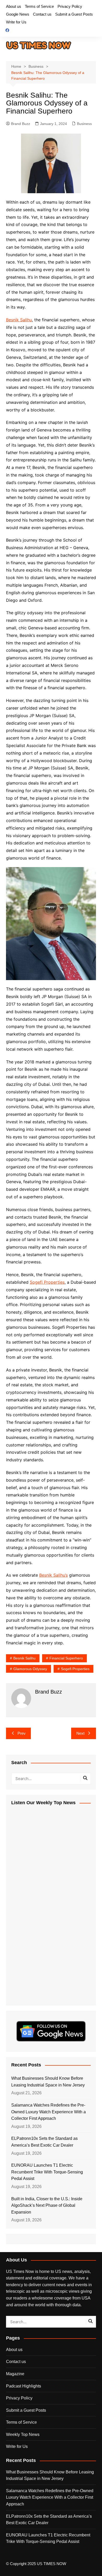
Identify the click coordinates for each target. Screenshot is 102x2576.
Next (80, 1733)
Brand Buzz (21, 124)
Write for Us (16, 22)
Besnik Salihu (19, 320)
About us (14, 6)
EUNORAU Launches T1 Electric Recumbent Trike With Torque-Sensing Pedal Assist (47, 2172)
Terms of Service (39, 6)
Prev (22, 1733)
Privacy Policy (70, 6)
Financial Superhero (66, 1658)
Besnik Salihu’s (53, 1575)
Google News (18, 14)
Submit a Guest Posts (74, 14)
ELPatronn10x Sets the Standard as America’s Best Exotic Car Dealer (44, 2142)
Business (84, 124)
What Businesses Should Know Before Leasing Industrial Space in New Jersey (48, 2082)
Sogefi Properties (47, 1282)
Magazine (15, 2374)
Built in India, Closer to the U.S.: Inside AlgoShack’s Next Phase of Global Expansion (47, 2205)
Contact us (42, 14)
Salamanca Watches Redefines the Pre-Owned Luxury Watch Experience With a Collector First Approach (49, 2112)
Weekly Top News (23, 2434)
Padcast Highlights (24, 2386)
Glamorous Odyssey (30, 1669)
